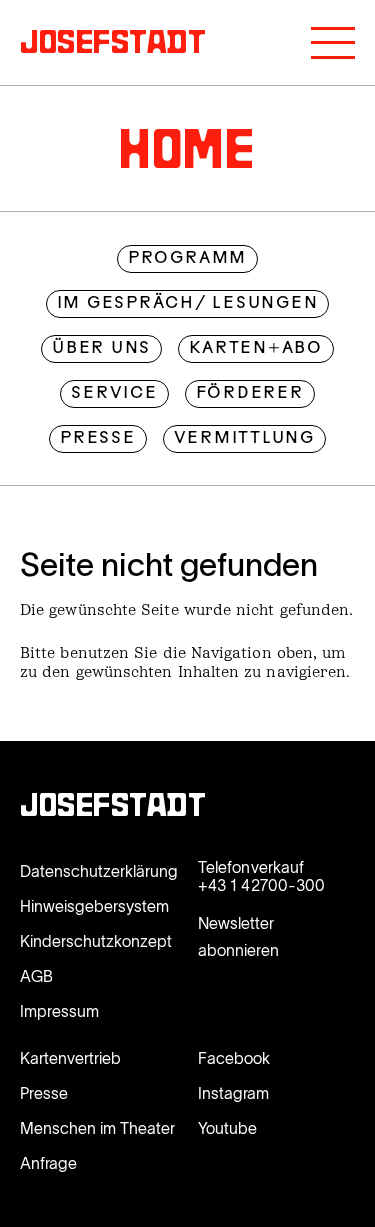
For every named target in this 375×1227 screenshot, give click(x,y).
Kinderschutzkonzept (96, 941)
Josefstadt (113, 808)
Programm (187, 259)
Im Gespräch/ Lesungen (188, 304)
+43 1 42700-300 (261, 885)
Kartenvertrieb (70, 1058)
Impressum (59, 1011)
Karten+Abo (256, 349)
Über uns (101, 349)
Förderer (250, 394)
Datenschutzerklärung (99, 871)
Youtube (227, 1128)
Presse (98, 439)
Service (114, 394)
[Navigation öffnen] (333, 43)
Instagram (233, 1093)
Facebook (234, 1058)
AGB (36, 976)
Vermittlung (244, 439)
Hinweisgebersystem (94, 906)
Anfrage (48, 1163)
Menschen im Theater (97, 1128)
